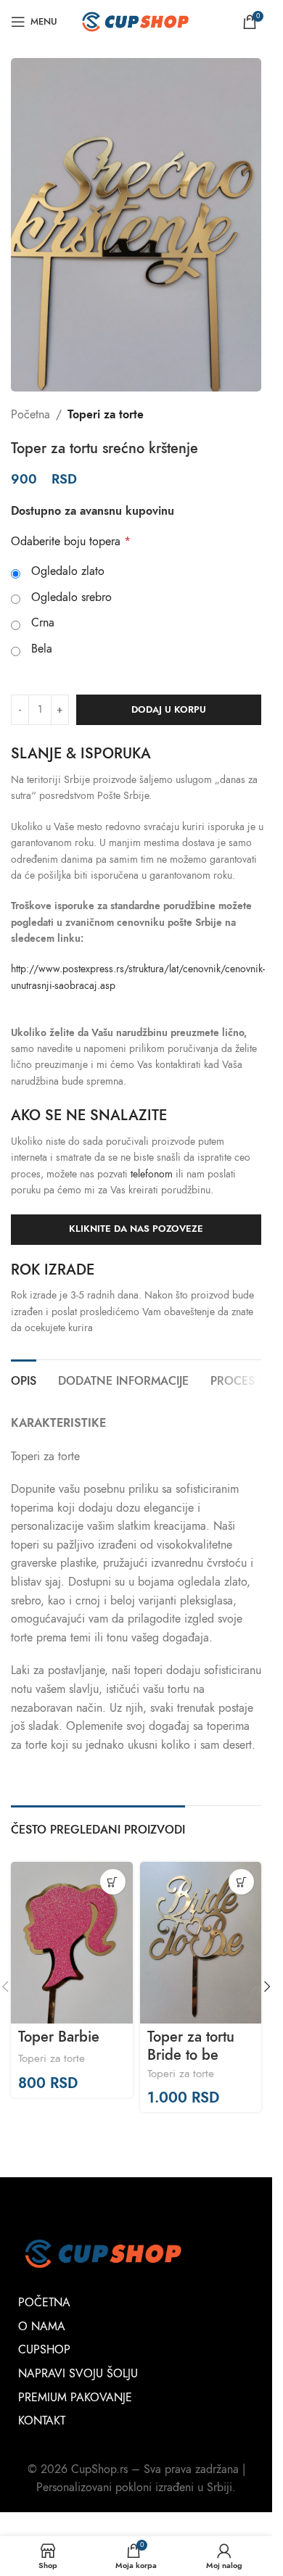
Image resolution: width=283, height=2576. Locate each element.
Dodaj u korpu (169, 710)
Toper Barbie (59, 2037)
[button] (267, 1987)
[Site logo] (136, 21)
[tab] (24, 1380)
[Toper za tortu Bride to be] (201, 1943)
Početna (30, 415)
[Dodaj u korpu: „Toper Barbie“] (113, 1882)
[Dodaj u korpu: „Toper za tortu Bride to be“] (241, 1882)
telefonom (152, 1174)
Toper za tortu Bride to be (191, 2045)
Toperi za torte (106, 415)
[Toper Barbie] (72, 1943)
